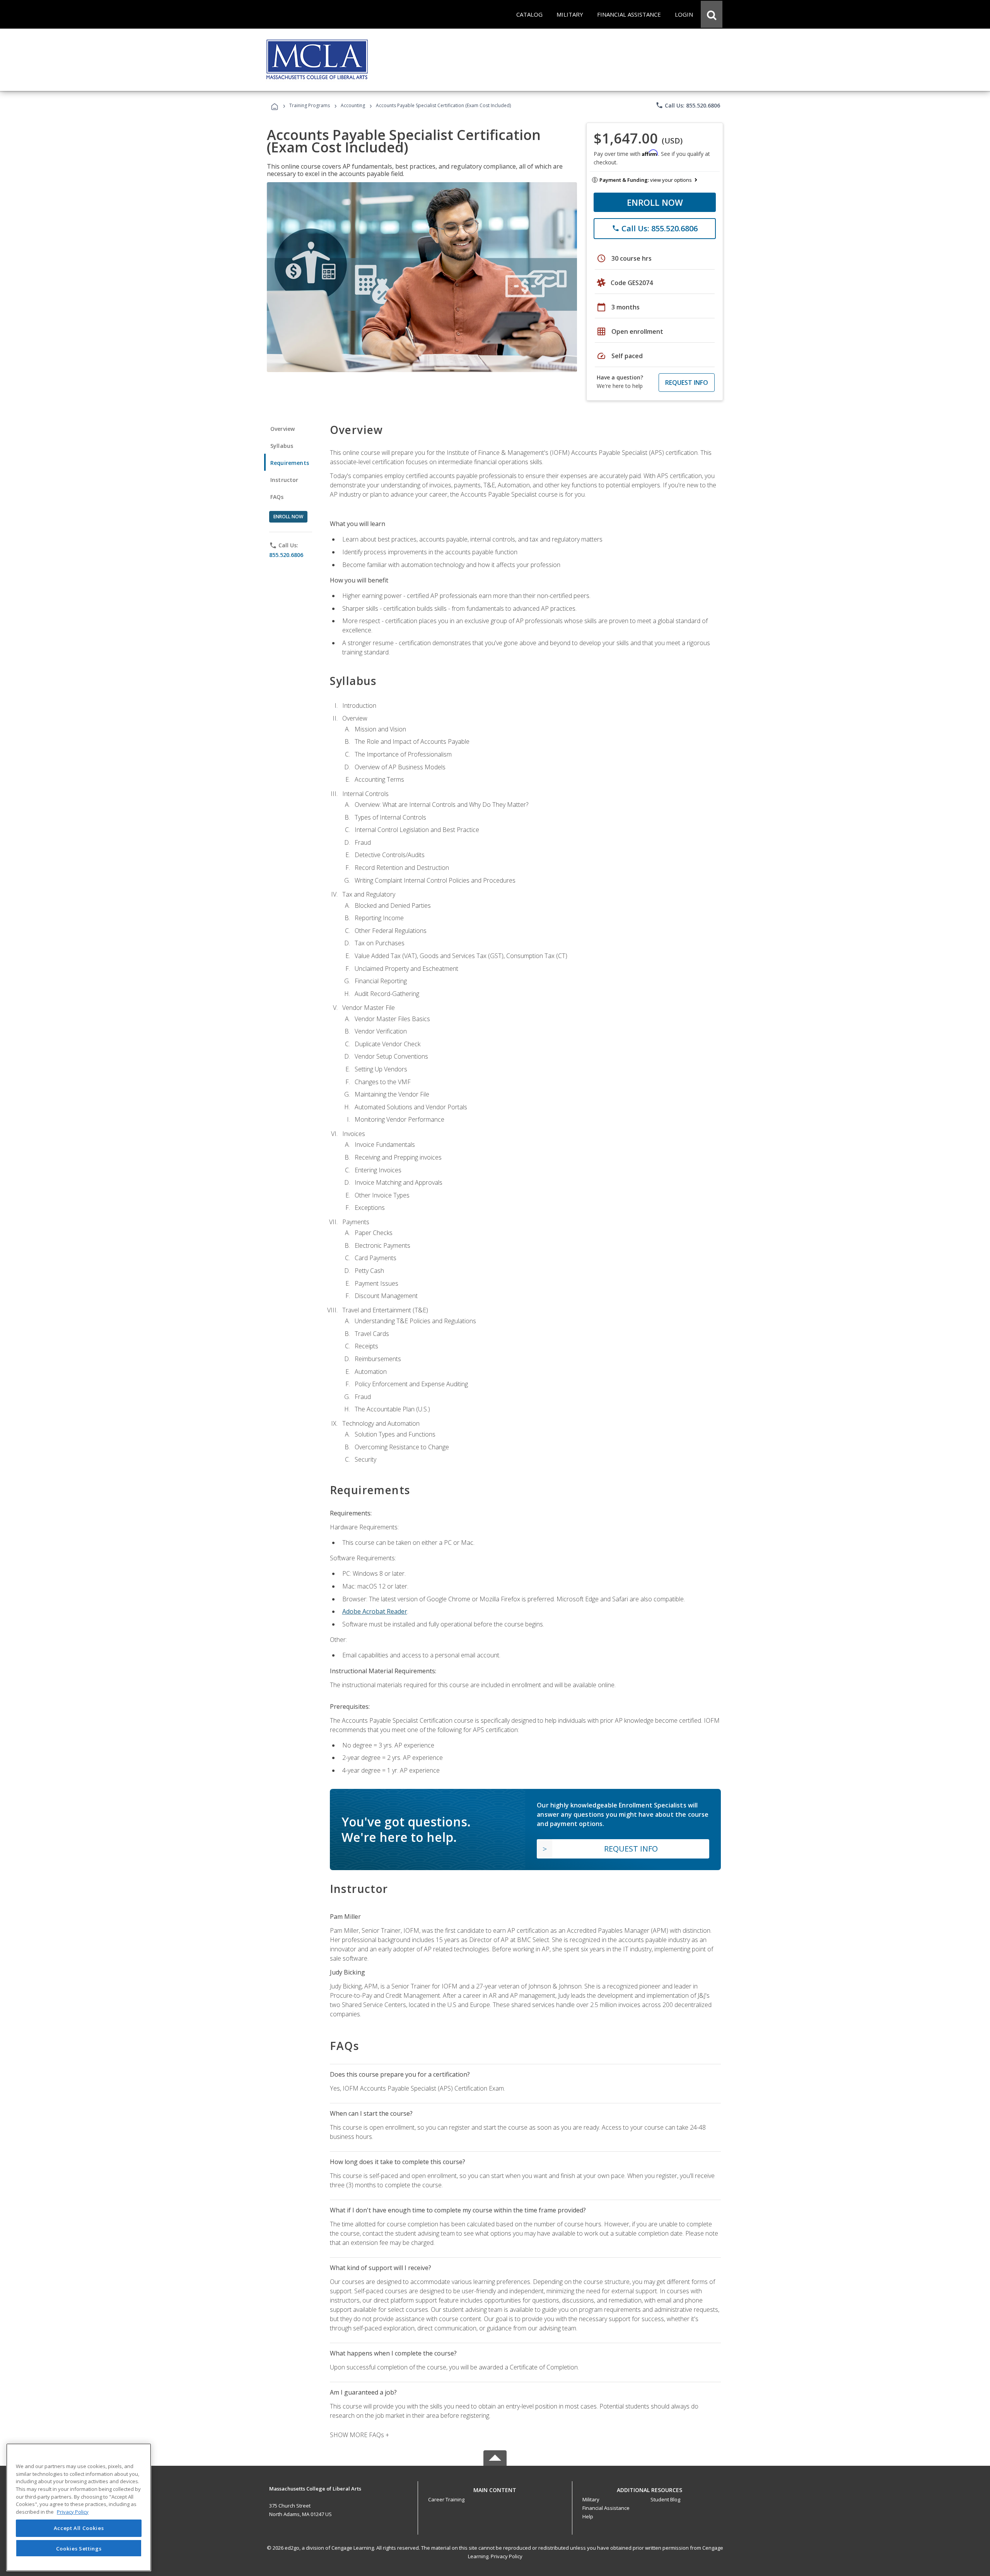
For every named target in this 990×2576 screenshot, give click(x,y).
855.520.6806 (286, 555)
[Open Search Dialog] (712, 14)
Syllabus (282, 446)
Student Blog (665, 2499)
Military (591, 2499)
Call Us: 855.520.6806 (688, 105)
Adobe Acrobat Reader (375, 1611)
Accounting (353, 105)
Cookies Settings (79, 2548)
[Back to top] (495, 2488)
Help (588, 2516)
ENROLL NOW (655, 202)
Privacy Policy (507, 2556)
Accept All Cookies (79, 2528)
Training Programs (310, 105)
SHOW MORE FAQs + (359, 2435)
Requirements (290, 463)
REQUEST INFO (687, 383)
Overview (282, 429)
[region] (79, 2507)
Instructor (284, 480)
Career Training (446, 2499)
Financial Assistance (606, 2508)
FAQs (277, 497)
